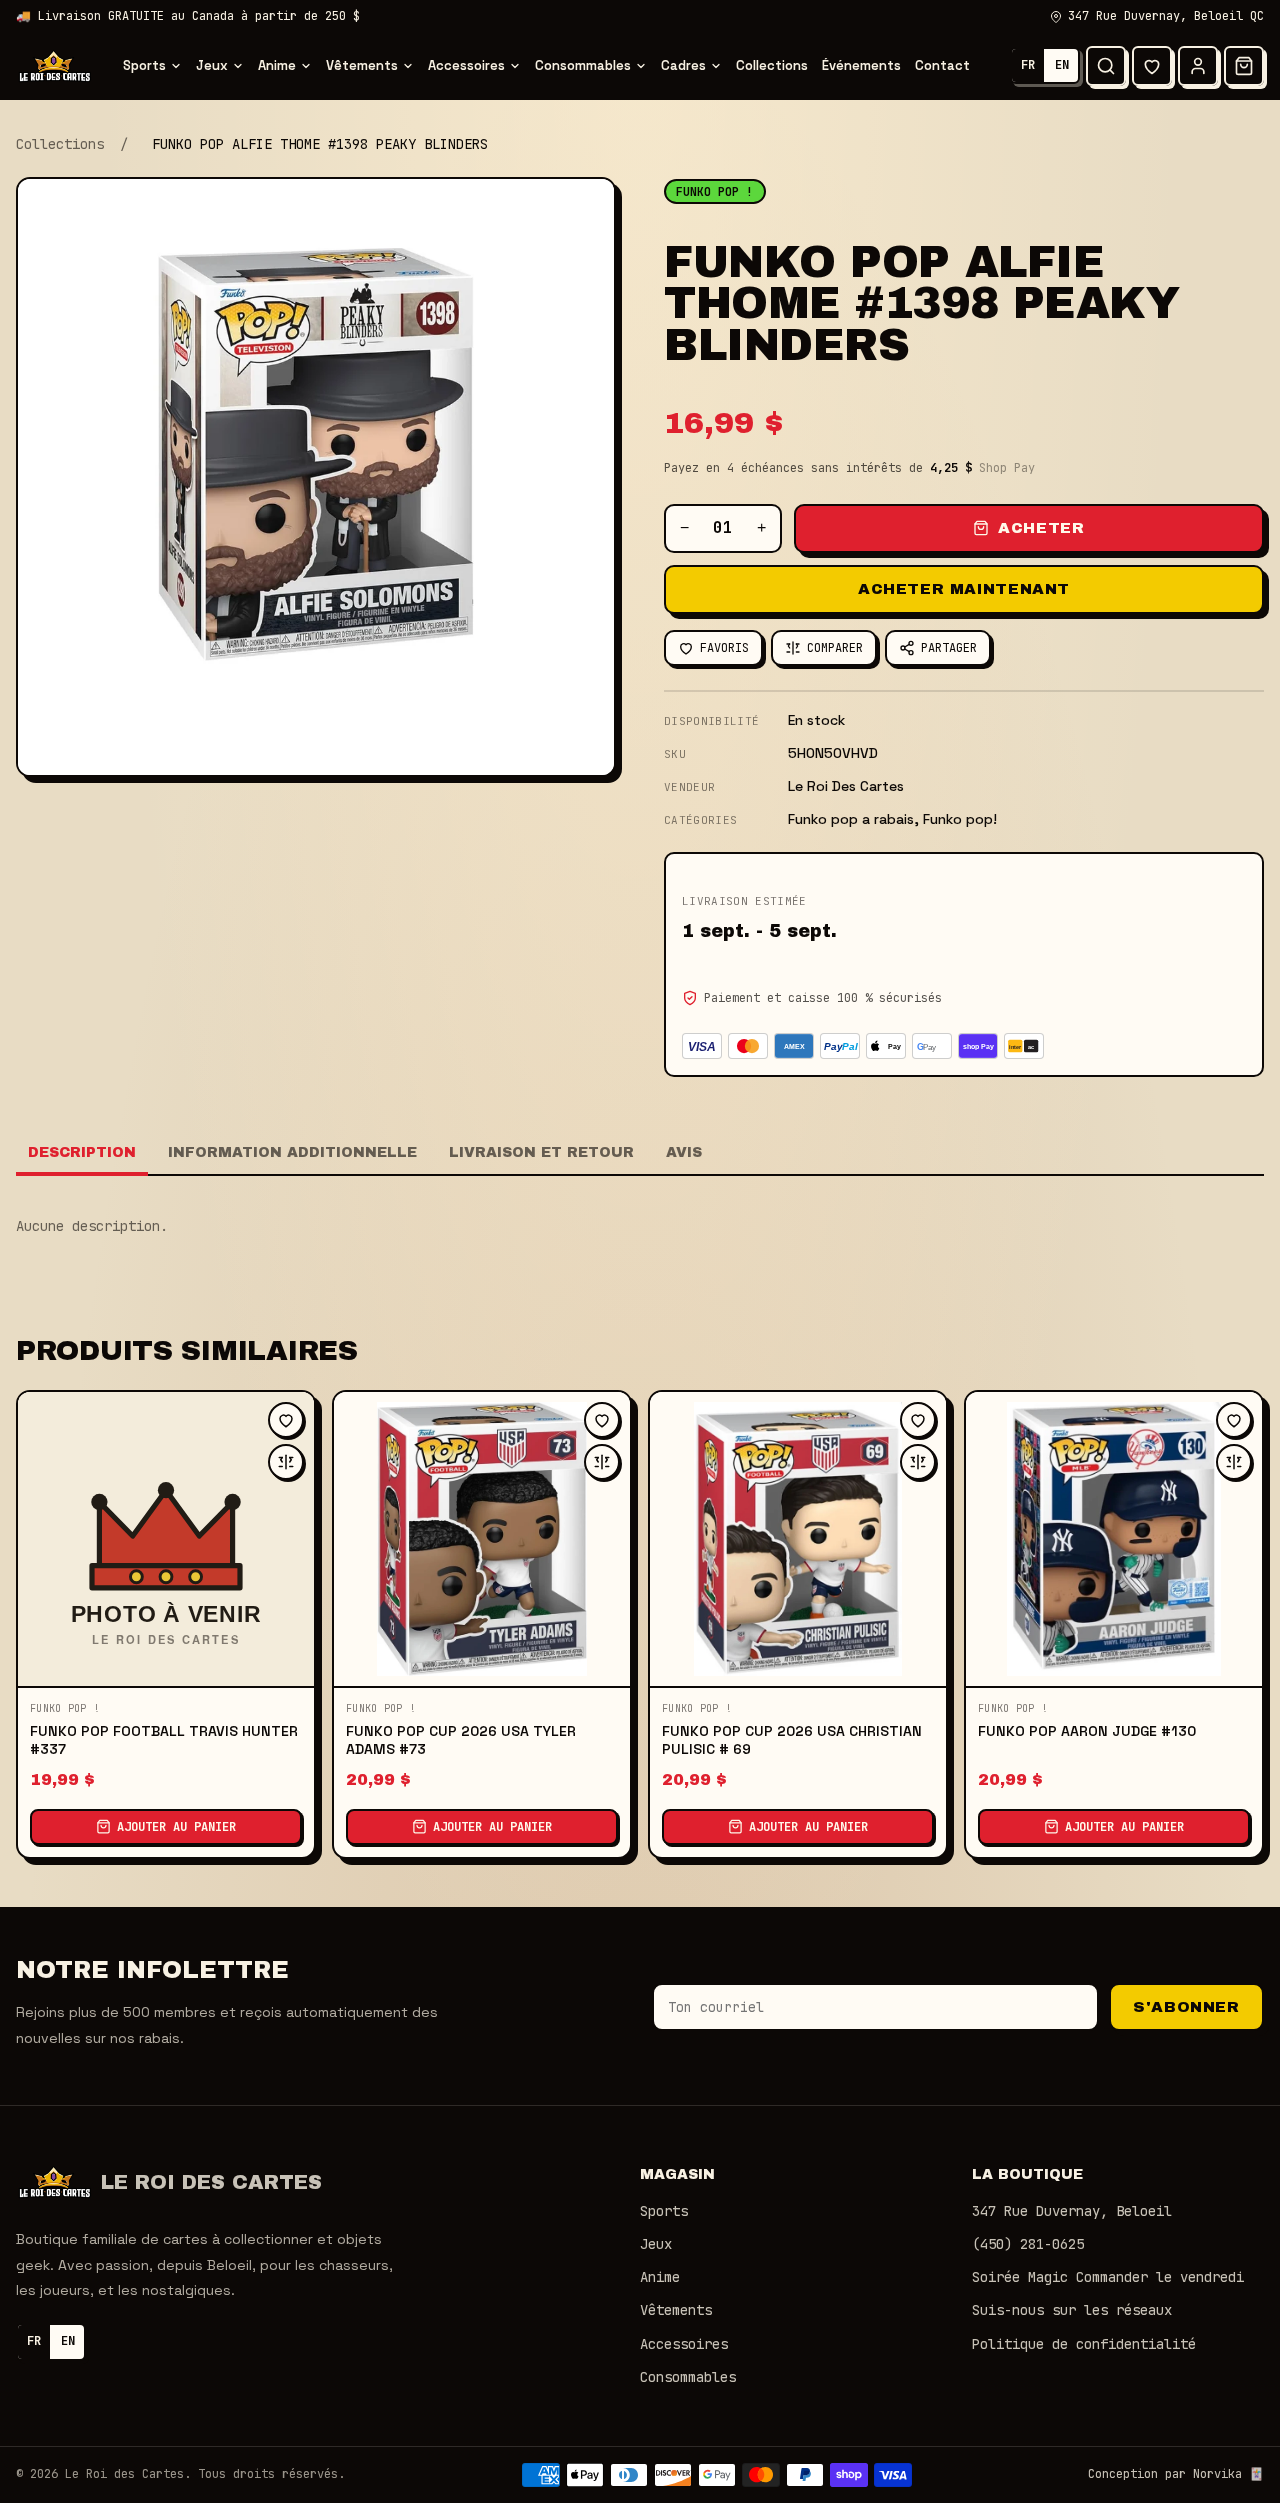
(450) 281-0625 (1028, 2244)
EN (1062, 65)
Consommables (583, 65)
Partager (949, 648)
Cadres (683, 65)
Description (82, 1152)
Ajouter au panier (176, 1827)
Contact (942, 65)
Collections (772, 65)
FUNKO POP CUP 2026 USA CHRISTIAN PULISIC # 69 (792, 1740)
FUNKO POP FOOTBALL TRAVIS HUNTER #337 (164, 1740)
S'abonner (1186, 2007)
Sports (144, 65)
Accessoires (466, 65)
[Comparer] (286, 1462)
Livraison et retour (541, 1152)
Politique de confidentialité (1084, 2344)
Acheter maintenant (964, 589)
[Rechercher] (1106, 66)
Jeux (212, 65)
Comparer (835, 648)
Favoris (724, 648)
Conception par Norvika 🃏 (1176, 2474)
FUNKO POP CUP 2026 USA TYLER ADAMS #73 (461, 1740)
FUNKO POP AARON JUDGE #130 (1087, 1731)
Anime (277, 65)
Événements (861, 65)
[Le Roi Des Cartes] (54, 66)
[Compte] (1198, 66)
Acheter (1041, 528)
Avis (684, 1152)
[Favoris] (1152, 66)
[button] (1244, 66)
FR (1028, 65)
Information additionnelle (292, 1152)
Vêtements (362, 65)
